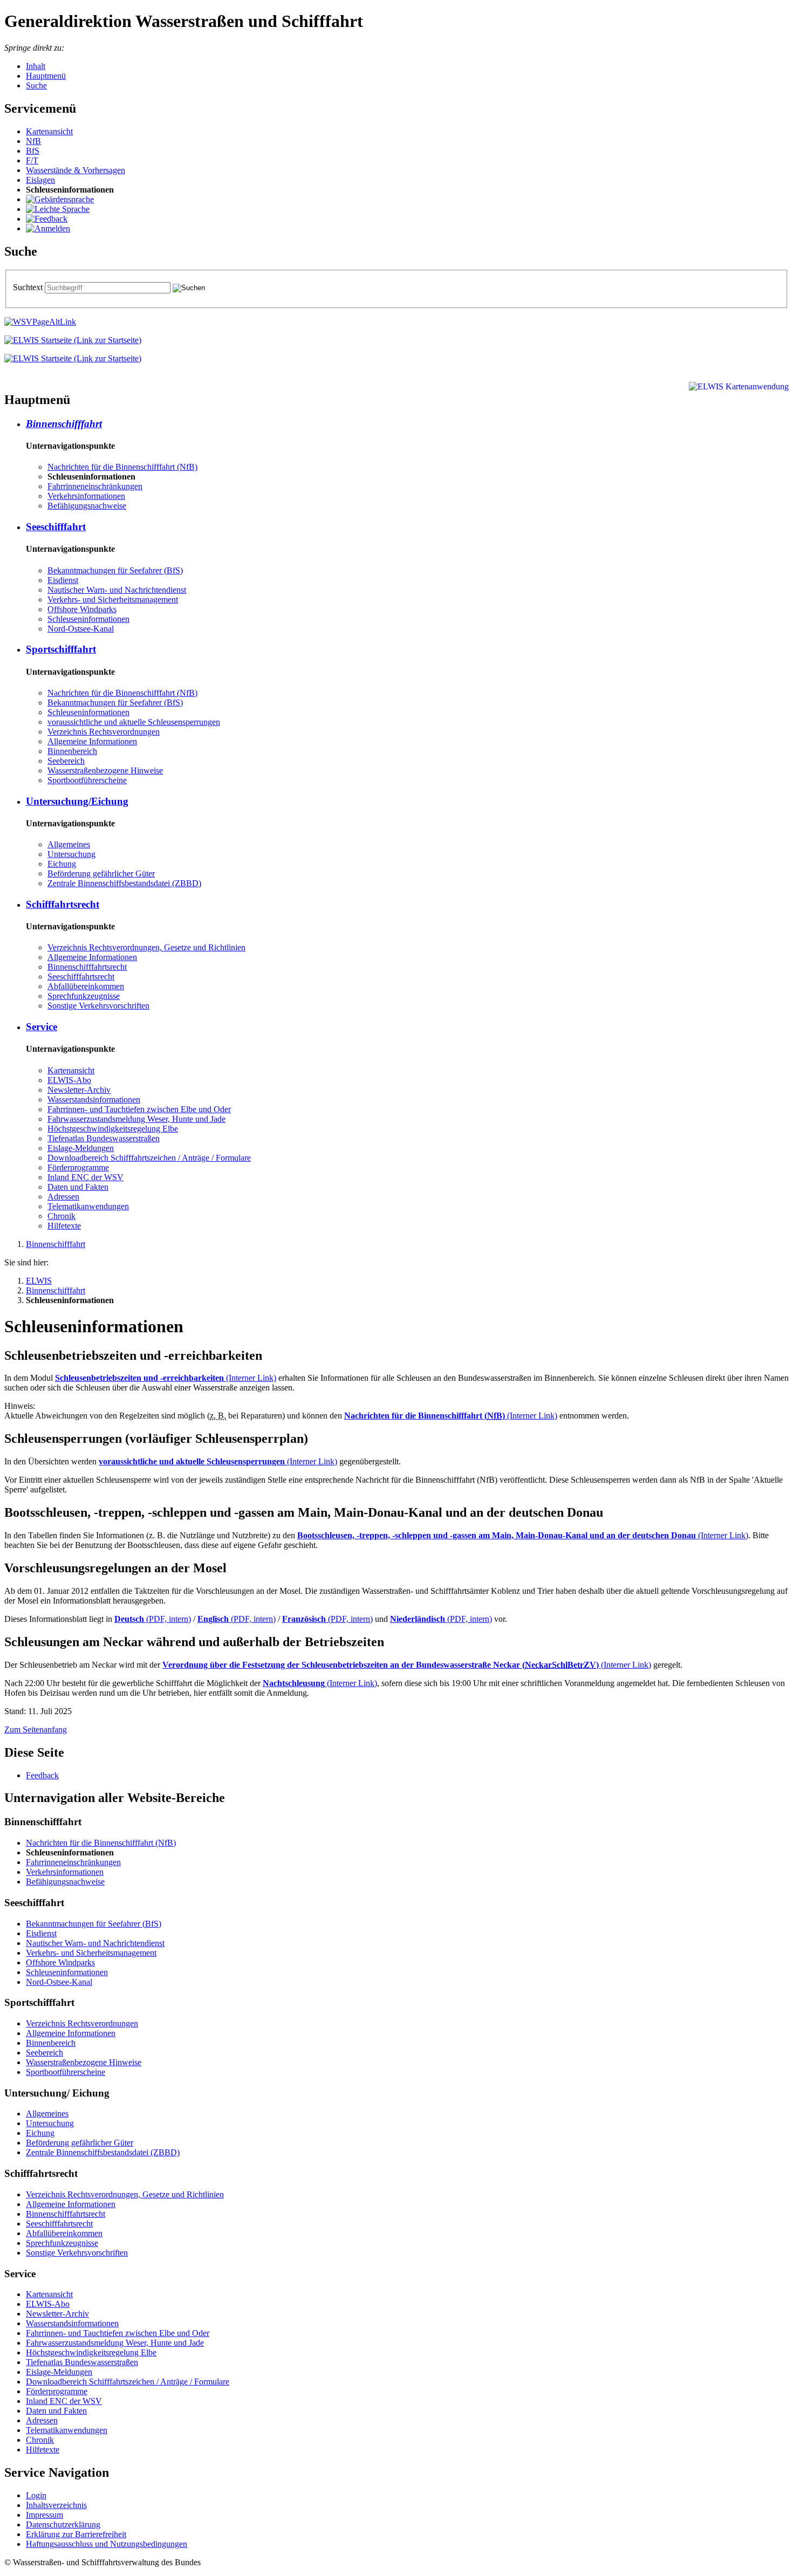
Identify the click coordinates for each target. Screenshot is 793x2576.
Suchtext (29, 287)
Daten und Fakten (78, 1187)
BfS (33, 151)
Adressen (63, 1197)
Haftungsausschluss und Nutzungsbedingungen (107, 2544)
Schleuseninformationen (88, 619)
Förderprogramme (78, 1167)
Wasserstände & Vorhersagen (76, 170)
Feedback (42, 1775)
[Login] (48, 228)
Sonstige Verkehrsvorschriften (98, 1006)
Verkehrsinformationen (86, 496)
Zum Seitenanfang (36, 1729)
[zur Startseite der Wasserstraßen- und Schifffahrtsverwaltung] (40, 322)
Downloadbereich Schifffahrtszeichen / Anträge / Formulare (149, 1158)
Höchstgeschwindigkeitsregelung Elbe (113, 1129)
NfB (33, 141)
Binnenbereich (72, 751)
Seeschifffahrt (56, 527)
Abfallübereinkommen (86, 986)
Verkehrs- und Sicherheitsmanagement (113, 600)
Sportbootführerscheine (87, 780)
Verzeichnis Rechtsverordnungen (104, 732)
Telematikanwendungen (88, 1206)
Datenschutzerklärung (63, 2524)
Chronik (61, 1216)
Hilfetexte (64, 1226)
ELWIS (39, 1281)
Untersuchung (71, 854)
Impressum (45, 2515)
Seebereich (66, 761)
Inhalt (36, 66)
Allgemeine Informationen (92, 741)
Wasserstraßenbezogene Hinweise (105, 770)
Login (36, 2495)
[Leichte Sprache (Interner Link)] (58, 209)
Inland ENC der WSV (86, 1177)
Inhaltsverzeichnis (56, 2505)
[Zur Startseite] (73, 340)
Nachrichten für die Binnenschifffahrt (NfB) (122, 467)
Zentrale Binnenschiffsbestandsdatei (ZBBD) (124, 883)
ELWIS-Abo (69, 1080)
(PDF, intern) (153, 1619)
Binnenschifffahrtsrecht (87, 967)
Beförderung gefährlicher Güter (101, 873)
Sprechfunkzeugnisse (84, 996)
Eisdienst (63, 580)
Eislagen (40, 180)
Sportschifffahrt (61, 649)
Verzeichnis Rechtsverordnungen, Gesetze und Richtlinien (146, 947)
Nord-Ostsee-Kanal (81, 629)
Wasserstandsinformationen (94, 1099)
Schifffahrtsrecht (63, 904)
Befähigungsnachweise (87, 506)
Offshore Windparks (82, 609)
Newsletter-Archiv (79, 1090)
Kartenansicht (49, 131)
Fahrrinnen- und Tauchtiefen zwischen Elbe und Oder (139, 1109)
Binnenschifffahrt (64, 424)
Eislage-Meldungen (81, 1148)
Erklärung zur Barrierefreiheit (76, 2534)
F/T (32, 160)
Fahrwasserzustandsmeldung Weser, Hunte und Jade (136, 1119)
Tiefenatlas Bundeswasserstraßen (104, 1138)
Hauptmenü (46, 76)
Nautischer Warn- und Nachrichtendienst (117, 590)
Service (42, 1027)
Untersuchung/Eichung (77, 801)
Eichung (62, 864)
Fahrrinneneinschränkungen (95, 486)
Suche (36, 85)
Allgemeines (69, 844)
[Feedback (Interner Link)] (47, 219)
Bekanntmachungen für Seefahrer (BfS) (115, 570)
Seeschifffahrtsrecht (81, 977)
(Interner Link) (166, 1378)
